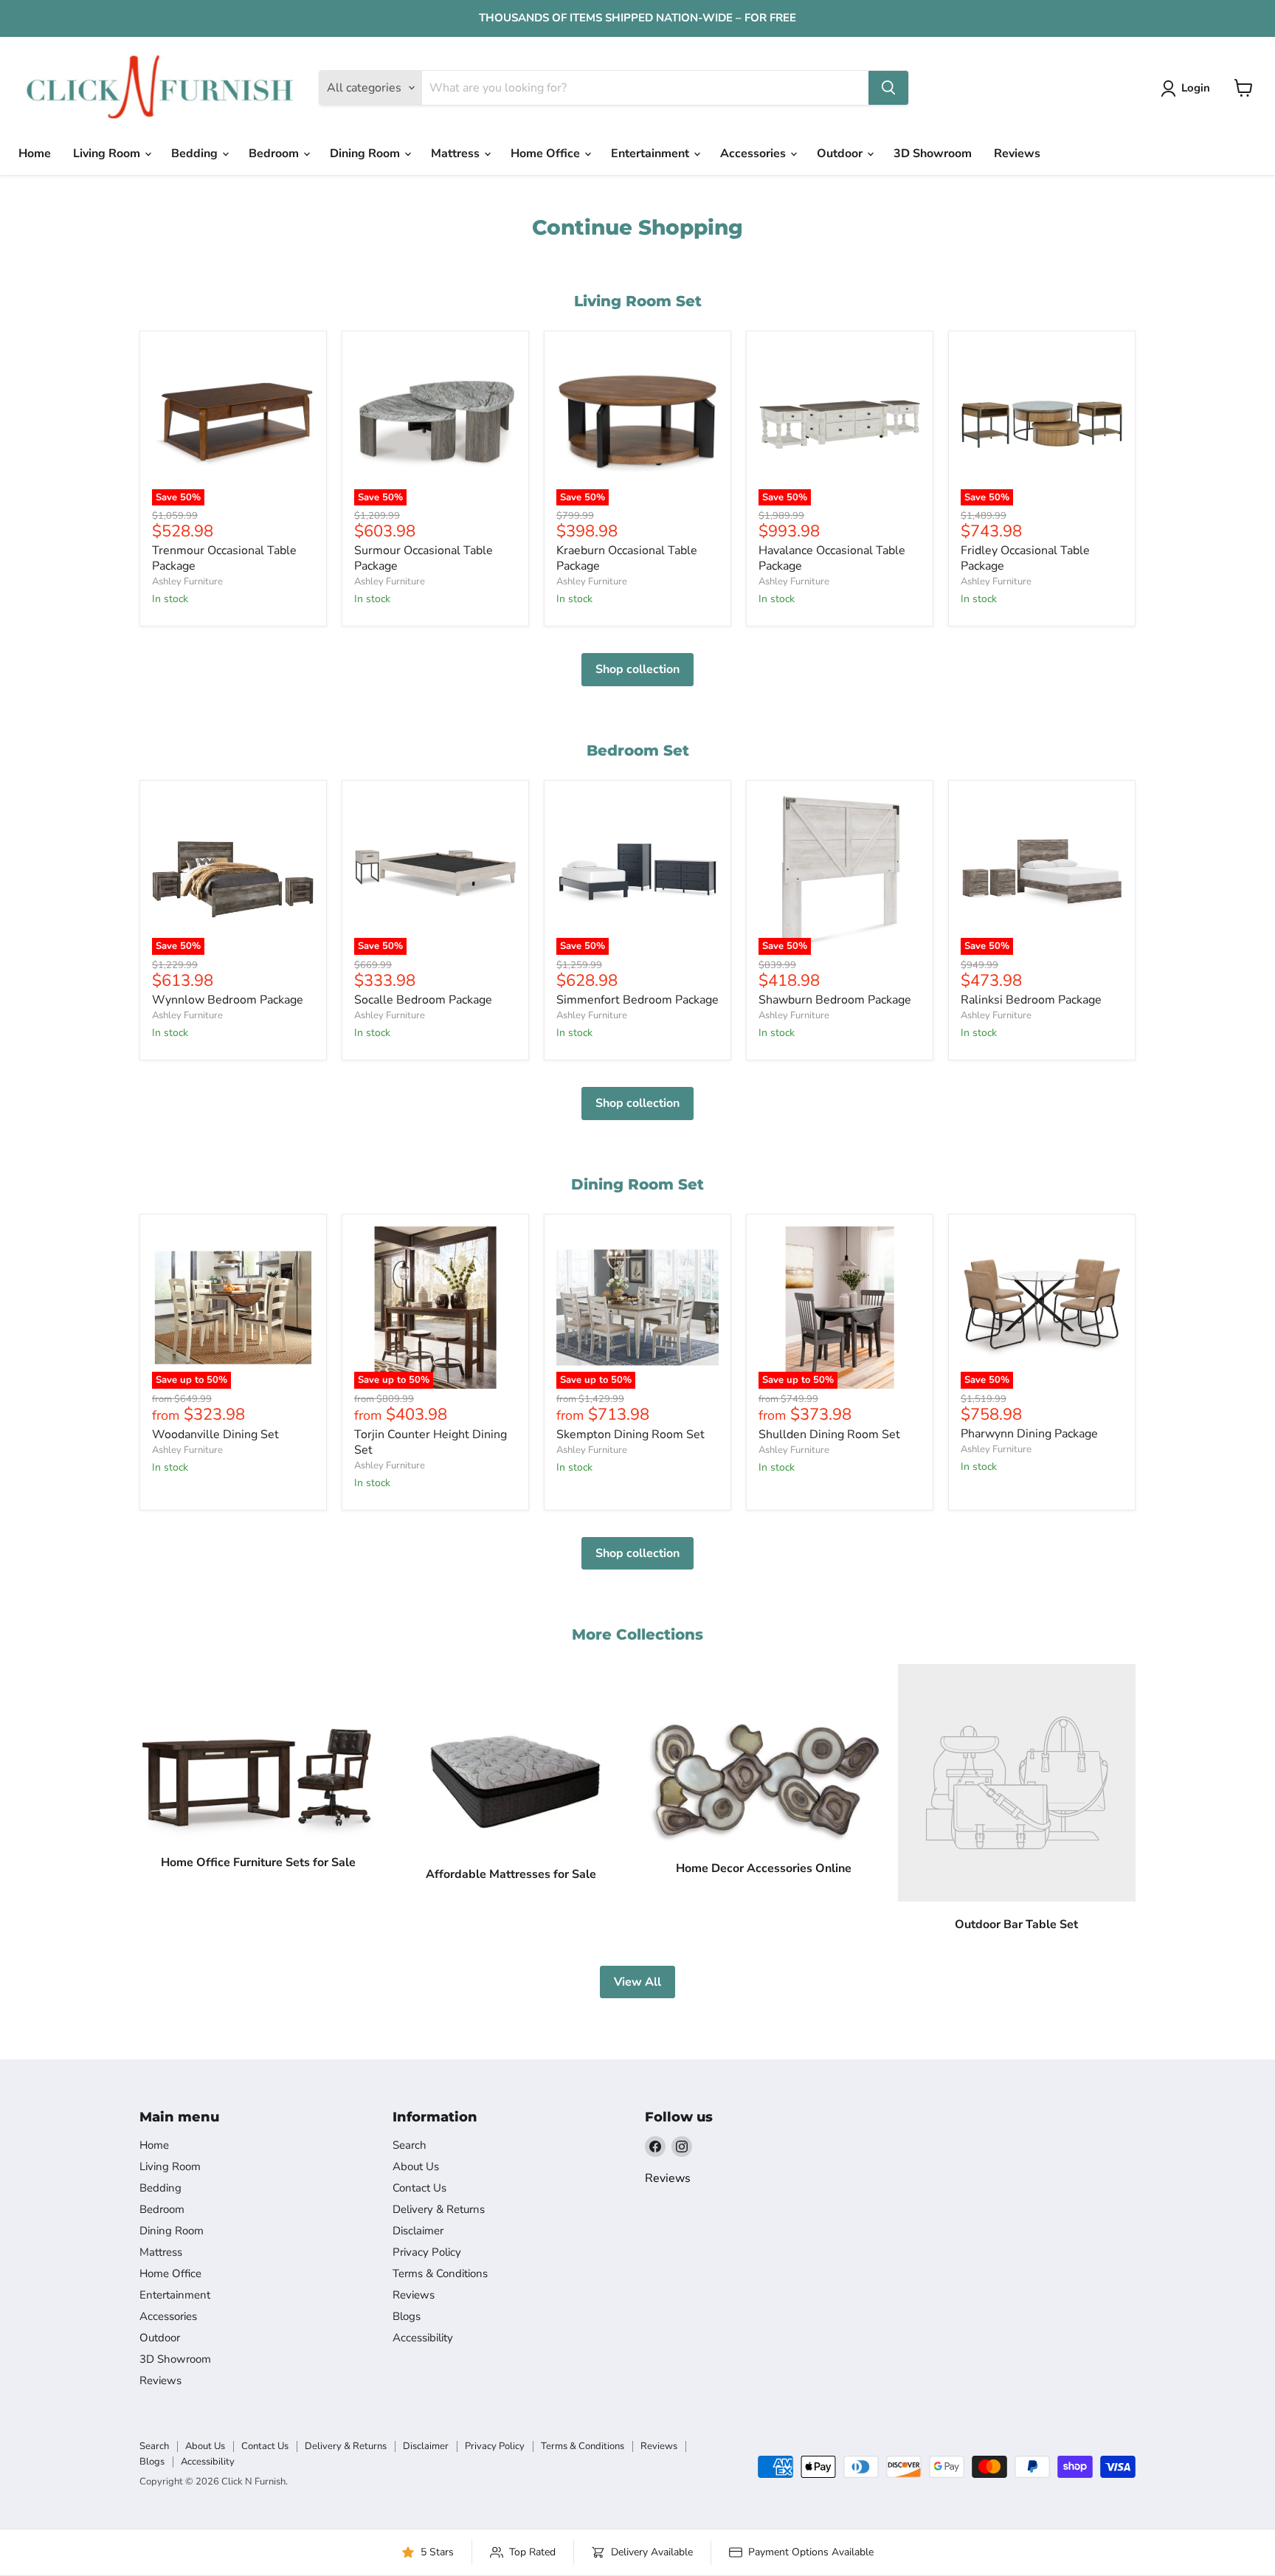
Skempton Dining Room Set (630, 1434)
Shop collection (637, 669)
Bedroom (275, 153)
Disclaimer (418, 2231)
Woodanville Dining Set (215, 1434)
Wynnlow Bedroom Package (228, 1000)
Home (35, 153)
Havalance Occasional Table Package (832, 558)
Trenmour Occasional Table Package (224, 558)
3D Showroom (933, 153)
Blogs (407, 2316)
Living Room (108, 153)
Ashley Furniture (187, 581)
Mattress (457, 153)
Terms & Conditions (440, 2273)
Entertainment (652, 153)
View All (637, 1982)
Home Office (547, 153)
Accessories (754, 153)
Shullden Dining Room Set (829, 1434)
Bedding (196, 153)
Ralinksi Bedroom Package (1031, 1000)
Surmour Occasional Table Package (424, 558)
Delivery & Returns (439, 2209)
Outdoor (841, 153)
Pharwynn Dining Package (1029, 1434)
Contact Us (419, 2188)
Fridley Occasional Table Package (1025, 558)
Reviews (1017, 153)
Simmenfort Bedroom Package (637, 1000)
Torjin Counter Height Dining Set (431, 1442)
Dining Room (366, 153)
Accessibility (423, 2338)
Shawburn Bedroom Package (835, 1000)
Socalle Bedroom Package (423, 1000)
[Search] (888, 88)
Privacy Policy (427, 2252)
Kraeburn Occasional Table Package (627, 558)
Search (410, 2145)
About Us (416, 2166)
